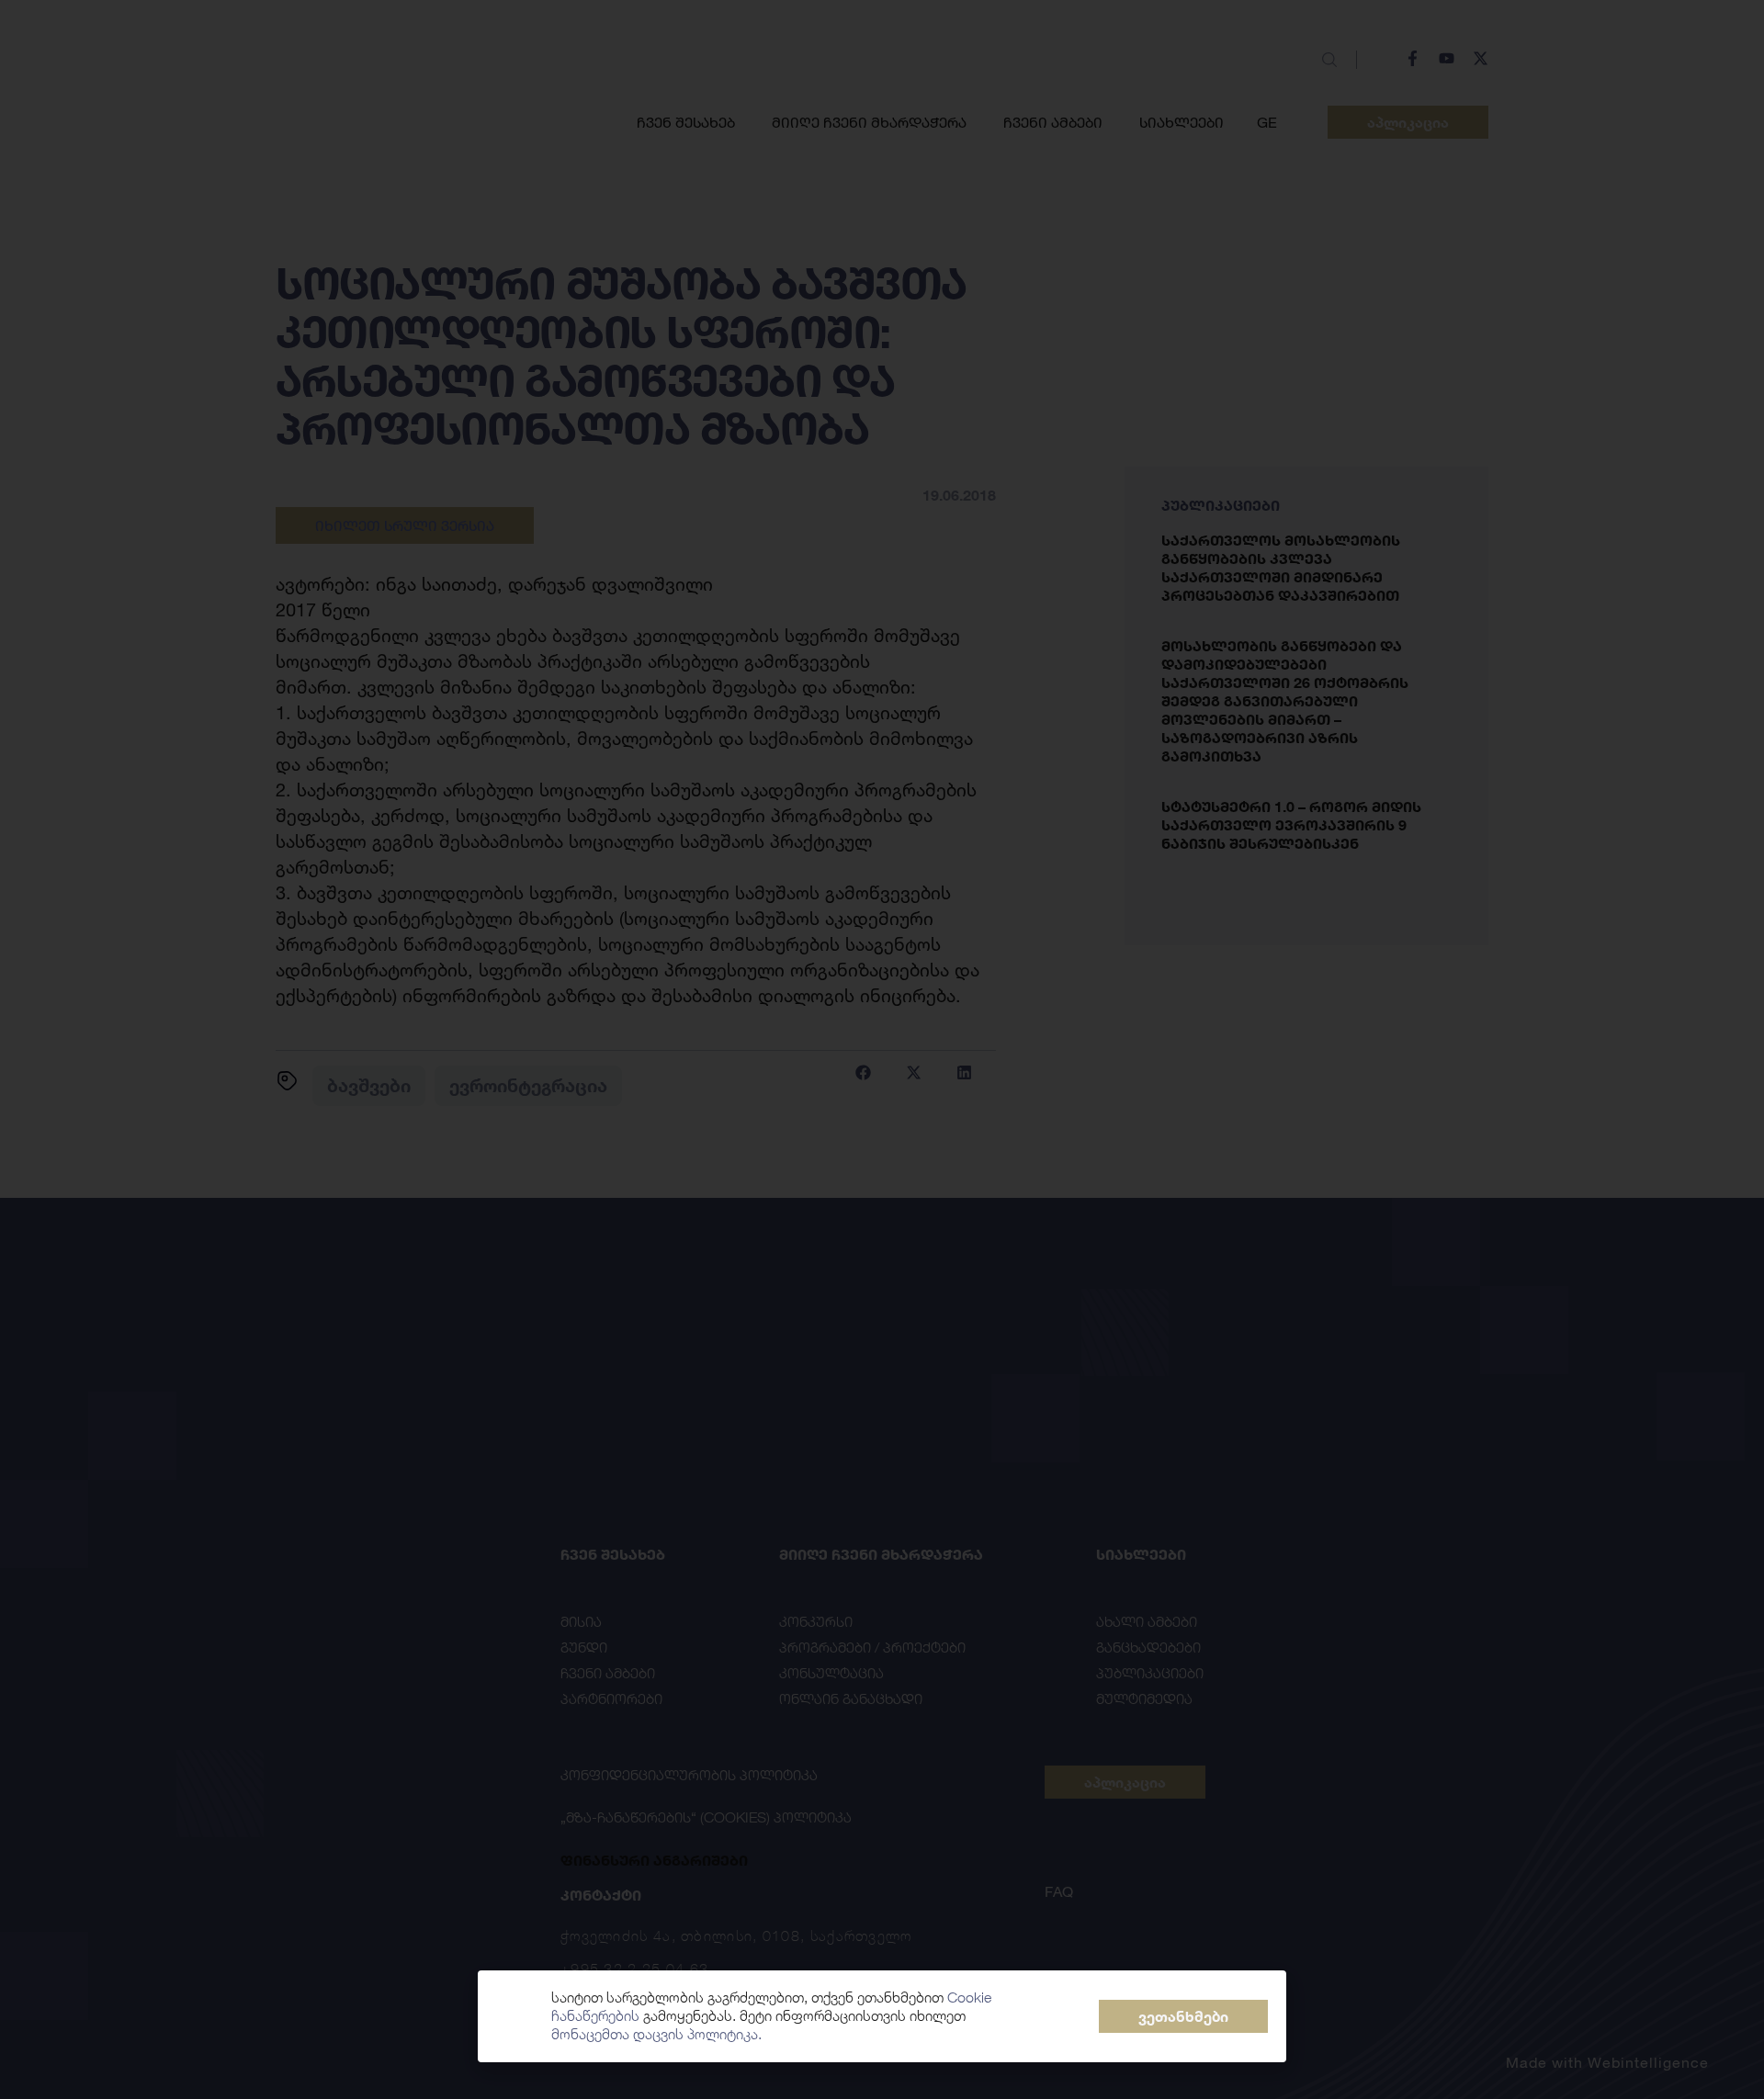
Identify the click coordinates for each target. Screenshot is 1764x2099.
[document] (882, 1049)
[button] (1183, 2016)
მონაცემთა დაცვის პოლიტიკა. (656, 2034)
